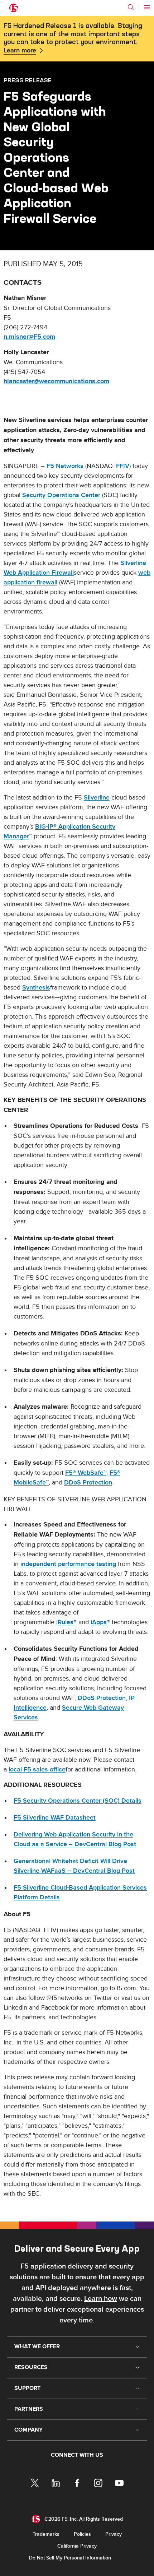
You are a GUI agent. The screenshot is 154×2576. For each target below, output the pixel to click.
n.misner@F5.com (29, 337)
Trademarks (46, 2534)
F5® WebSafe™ (86, 1473)
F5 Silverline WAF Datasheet (55, 1818)
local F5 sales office (37, 1769)
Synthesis (36, 988)
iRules (65, 1622)
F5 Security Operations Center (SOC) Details (78, 1801)
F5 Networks (65, 466)
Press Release (28, 80)
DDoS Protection (88, 1482)
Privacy (114, 2534)
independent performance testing (68, 1564)
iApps (99, 1622)
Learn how (101, 2299)
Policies (82, 2534)
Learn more (20, 51)
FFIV (123, 466)
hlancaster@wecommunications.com (56, 381)
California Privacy (77, 2546)
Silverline (97, 798)
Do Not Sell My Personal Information (70, 2558)
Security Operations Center (61, 495)
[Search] (131, 7)
